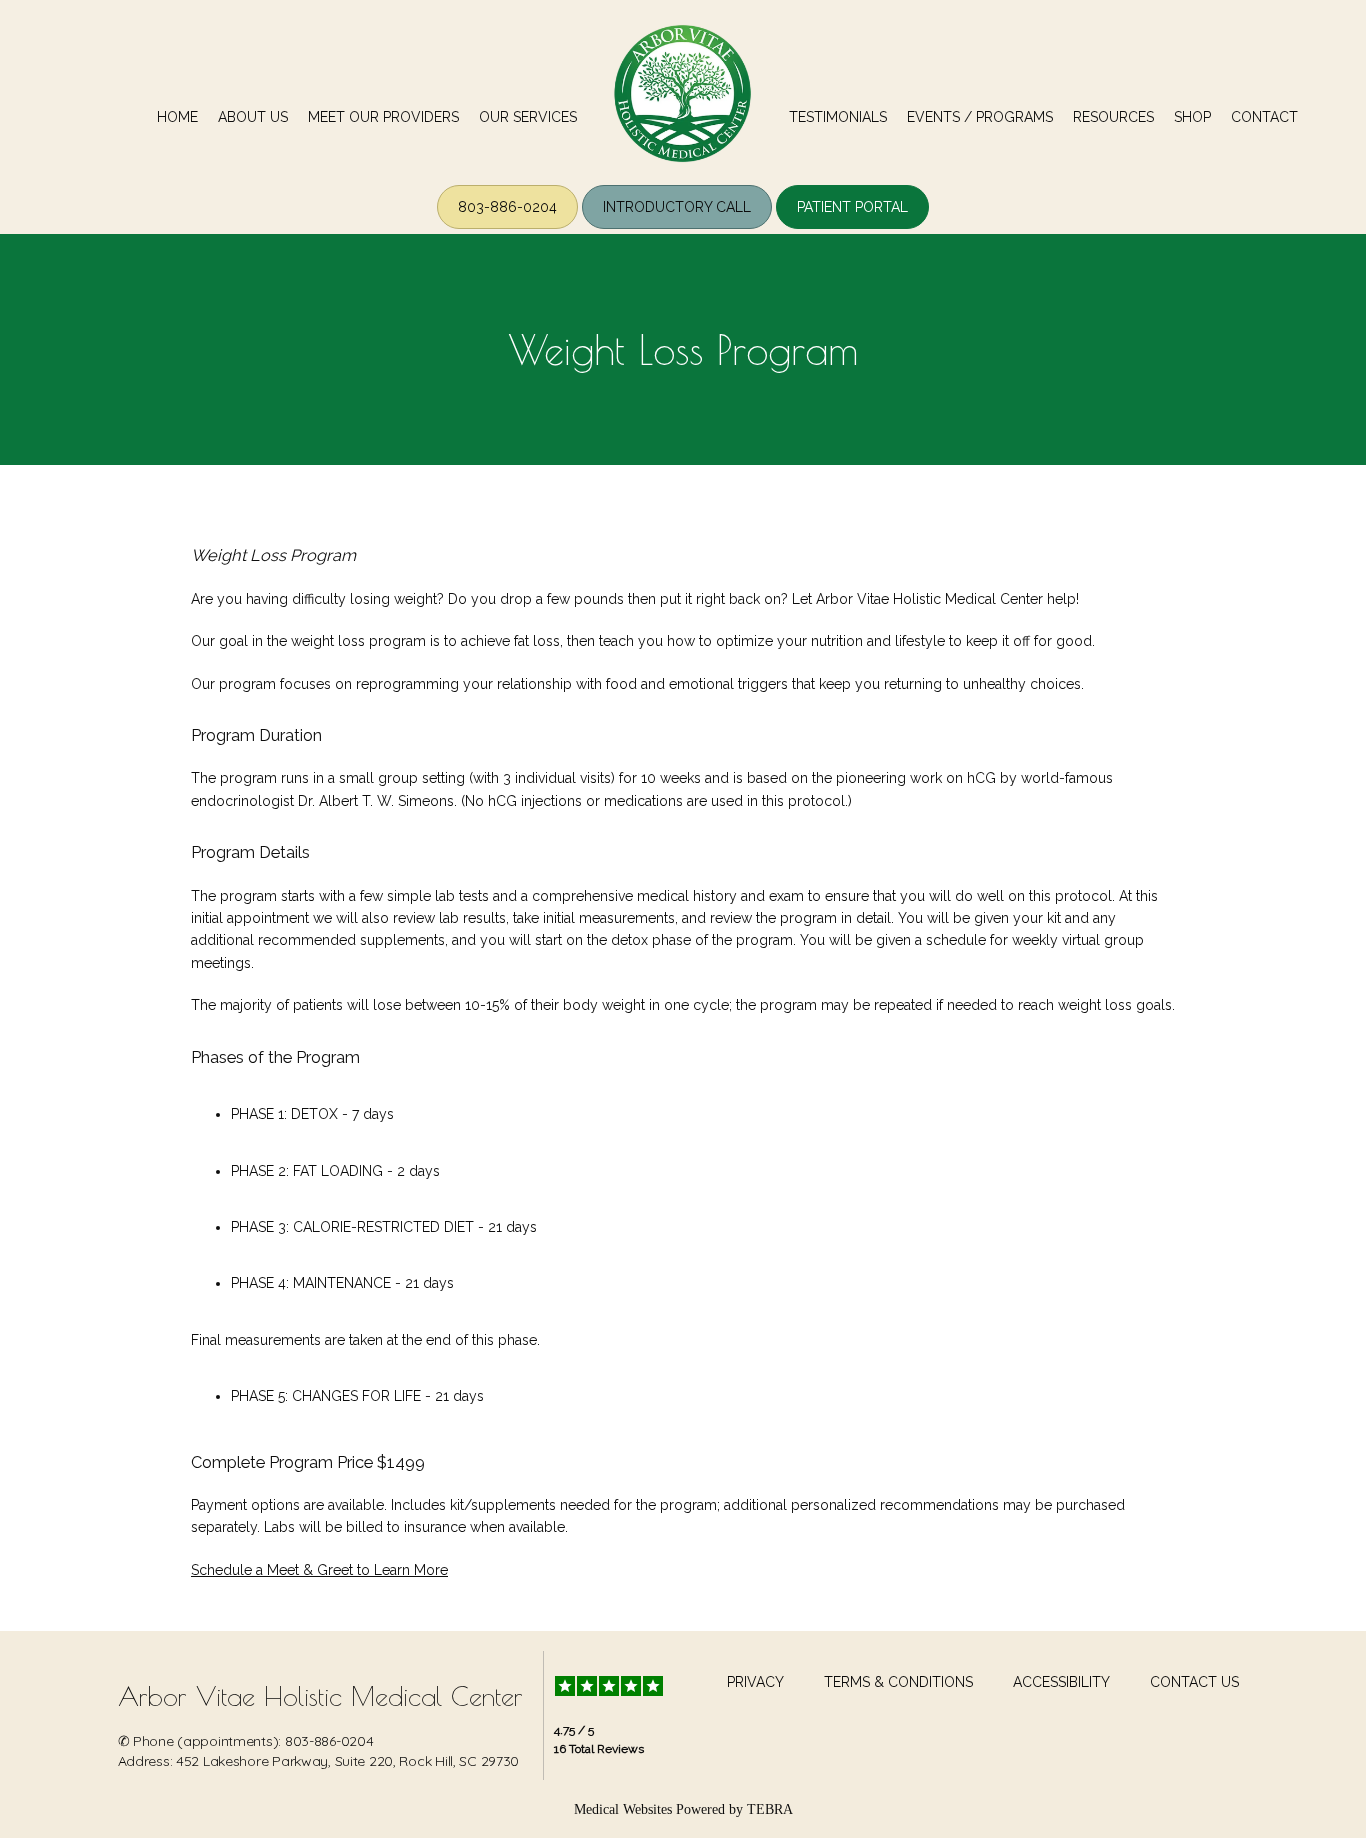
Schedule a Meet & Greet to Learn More (319, 1570)
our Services (528, 117)
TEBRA (770, 1809)
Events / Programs (980, 117)
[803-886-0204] (507, 227)
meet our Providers (383, 117)
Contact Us (1194, 1682)
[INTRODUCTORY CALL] (677, 227)
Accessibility (1061, 1682)
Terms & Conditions (898, 1682)
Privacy (755, 1682)
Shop (1192, 117)
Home (177, 117)
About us (253, 117)
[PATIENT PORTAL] (852, 227)
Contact (1264, 117)
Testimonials (838, 117)
